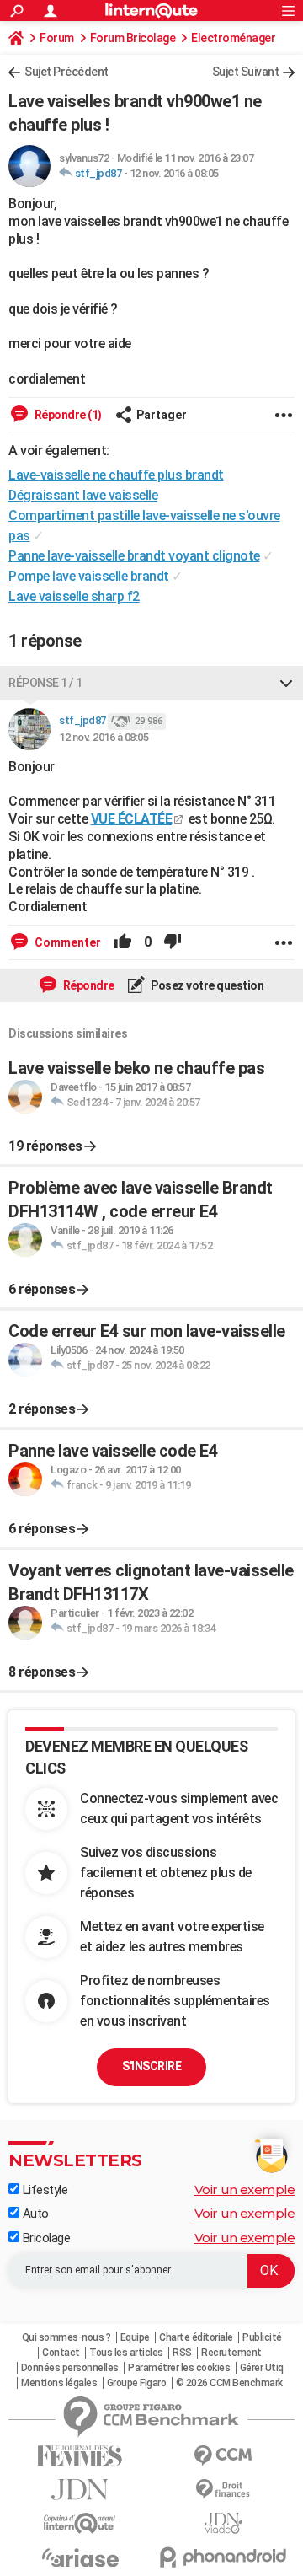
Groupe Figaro (137, 2383)
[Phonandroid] (223, 2557)
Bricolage (45, 2238)
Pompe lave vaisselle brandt (89, 576)
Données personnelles (70, 2368)
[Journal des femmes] (80, 2456)
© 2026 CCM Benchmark (229, 2383)
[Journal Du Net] (80, 2490)
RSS (182, 2353)
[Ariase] (80, 2557)
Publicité (262, 2337)
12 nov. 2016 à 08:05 (174, 173)
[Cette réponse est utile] (123, 942)
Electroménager (233, 38)
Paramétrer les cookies (179, 2368)
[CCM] (223, 2456)
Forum (57, 38)
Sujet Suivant (246, 72)
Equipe (135, 2337)
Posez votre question (207, 985)
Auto (34, 2214)
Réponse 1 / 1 (45, 683)
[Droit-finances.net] (223, 2490)
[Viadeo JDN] (223, 2523)
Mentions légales (59, 2383)
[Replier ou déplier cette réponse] (286, 683)
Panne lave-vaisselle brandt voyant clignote (134, 556)
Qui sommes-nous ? (66, 2337)
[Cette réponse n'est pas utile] (173, 942)
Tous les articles (126, 2353)
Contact (61, 2353)
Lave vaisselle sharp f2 (74, 596)
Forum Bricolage (133, 38)
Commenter (66, 942)
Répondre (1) (67, 415)
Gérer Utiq (262, 2368)
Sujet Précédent (66, 72)
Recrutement (231, 2353)
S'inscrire (151, 2066)
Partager (162, 415)
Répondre (88, 985)
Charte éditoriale (196, 2337)
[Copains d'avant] (80, 2523)
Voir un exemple (245, 2190)
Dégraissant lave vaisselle (83, 495)
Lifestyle (43, 2190)
